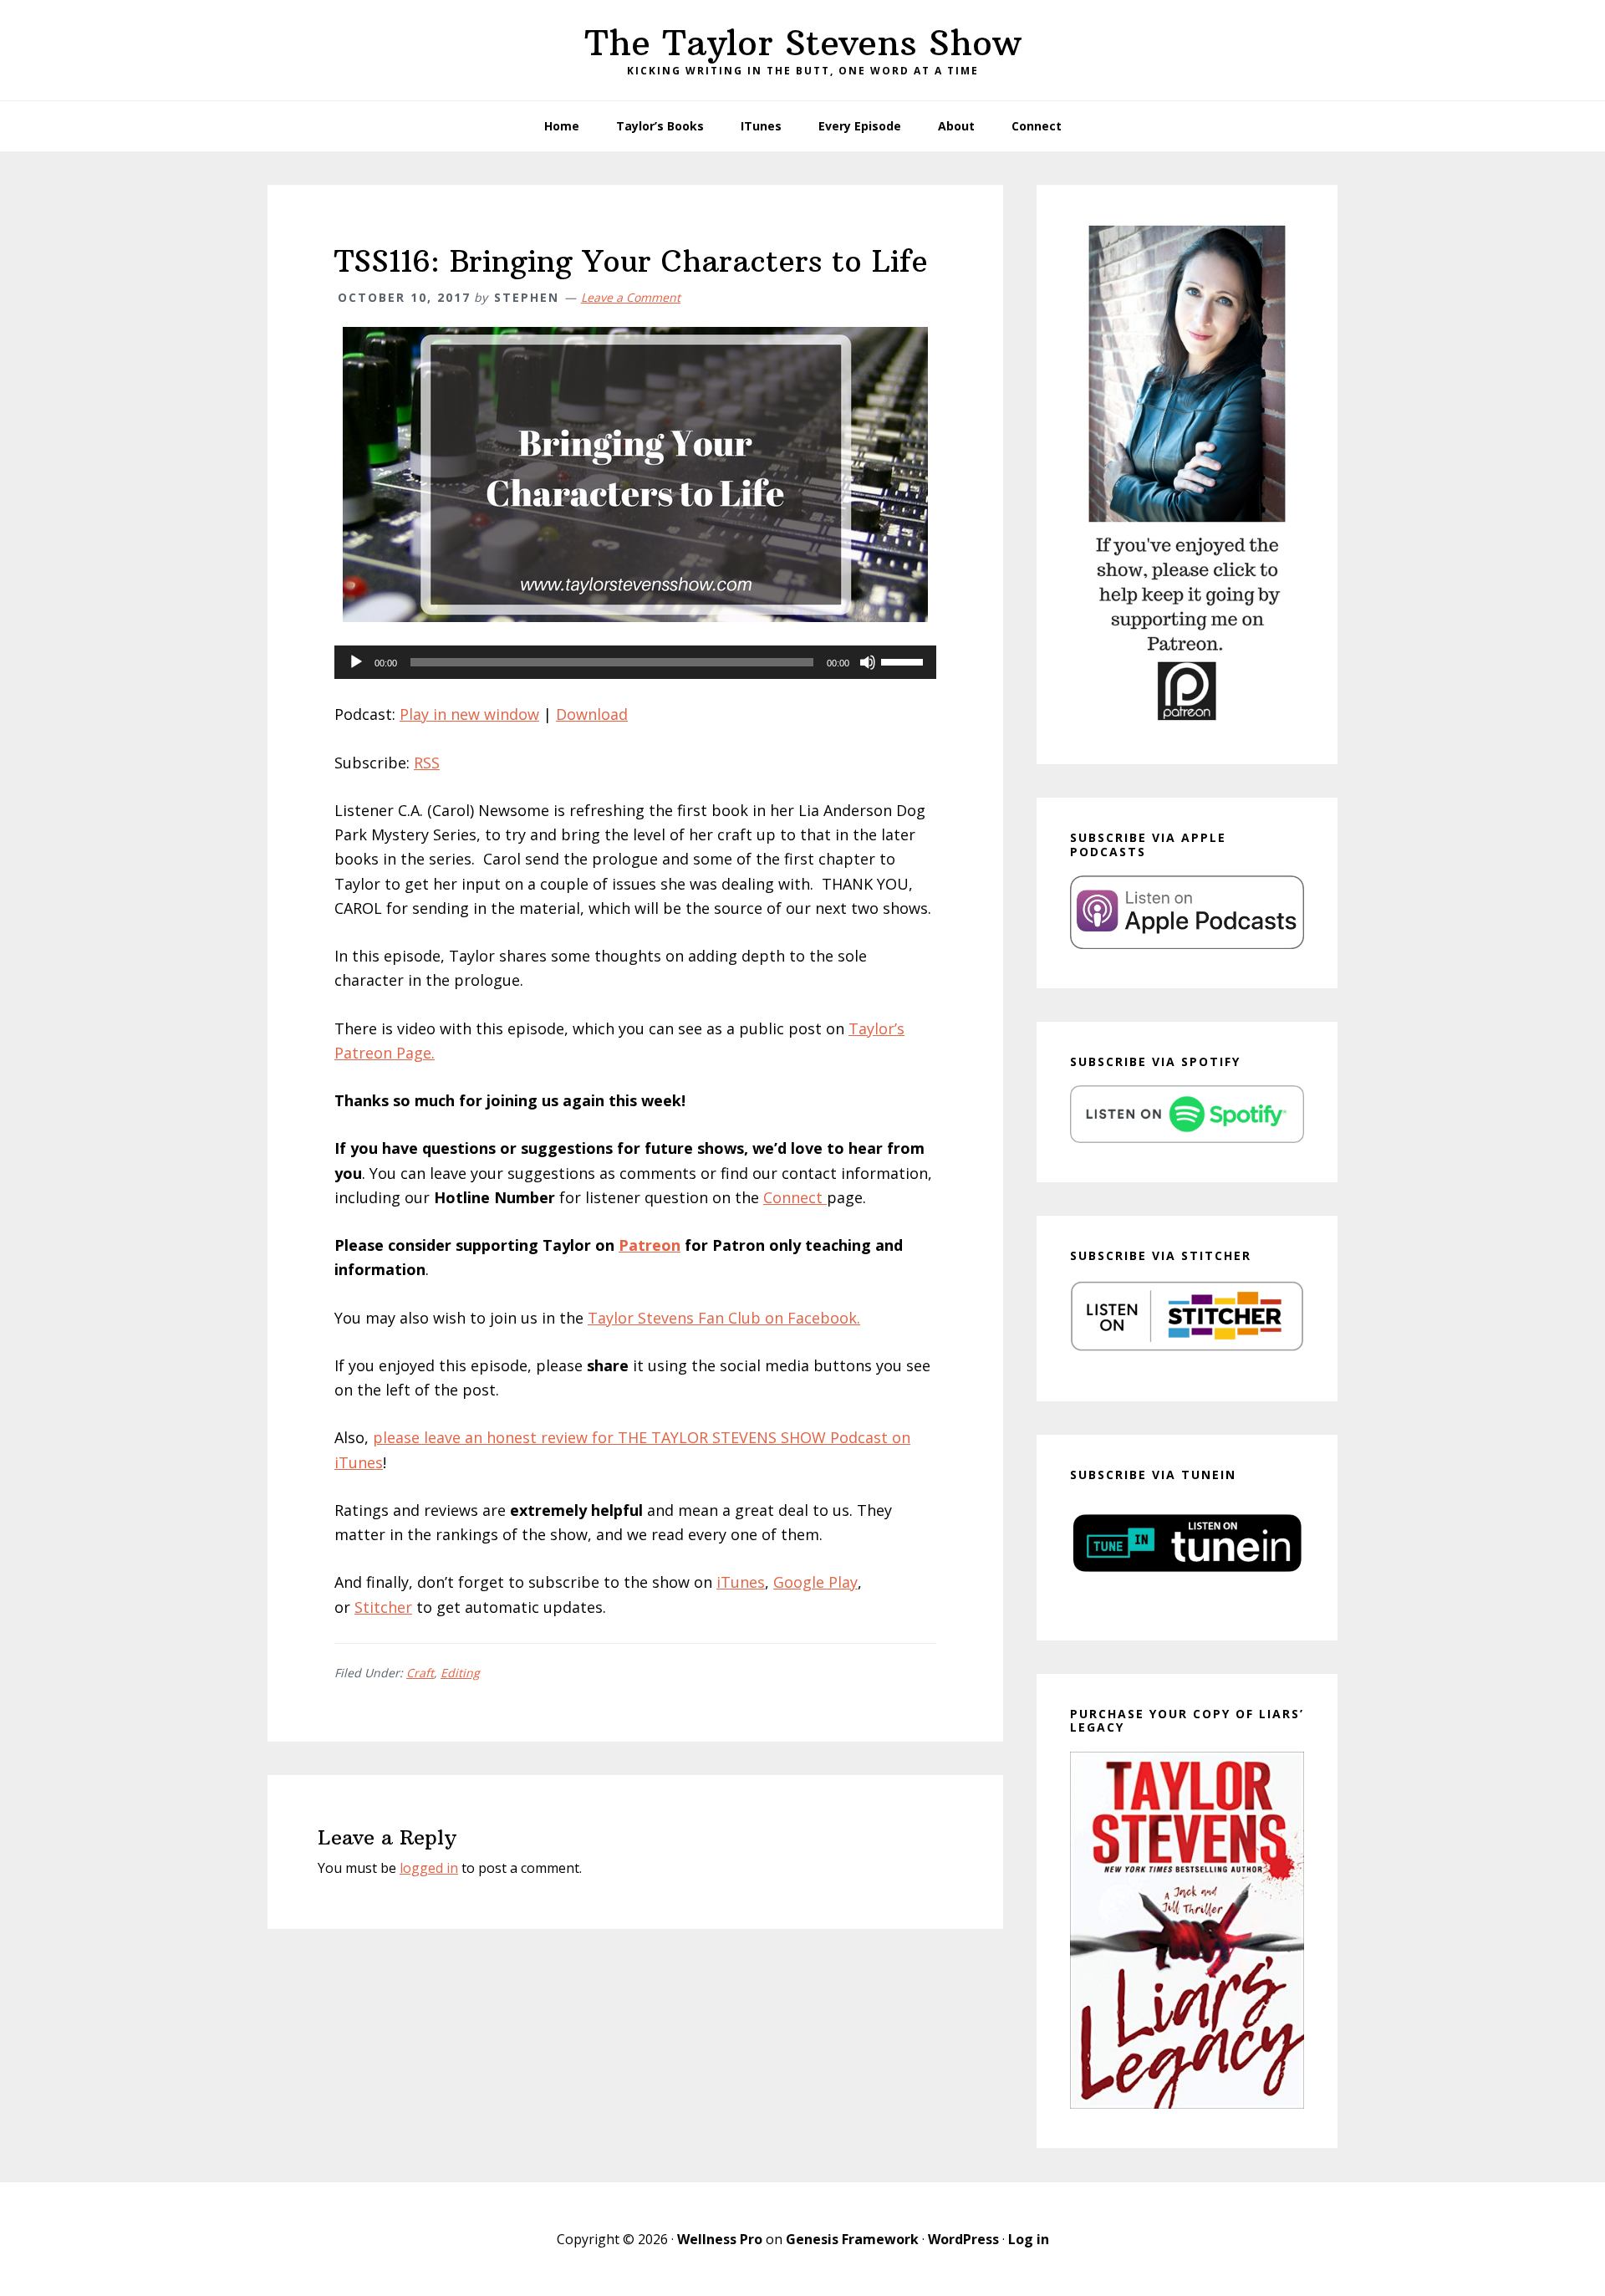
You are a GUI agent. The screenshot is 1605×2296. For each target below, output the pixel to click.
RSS (427, 763)
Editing (460, 1673)
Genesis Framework (852, 2239)
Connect (795, 1197)
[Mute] (868, 662)
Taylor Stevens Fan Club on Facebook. (724, 1318)
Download (592, 714)
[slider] (904, 661)
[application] (635, 662)
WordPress (963, 2239)
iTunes (741, 1582)
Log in (1029, 2239)
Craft (420, 1673)
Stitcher (383, 1607)
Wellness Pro (720, 2239)
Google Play (815, 1582)
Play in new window (469, 714)
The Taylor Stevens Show (803, 43)
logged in (429, 1868)
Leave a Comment (631, 297)
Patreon (650, 1245)
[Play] (356, 662)
